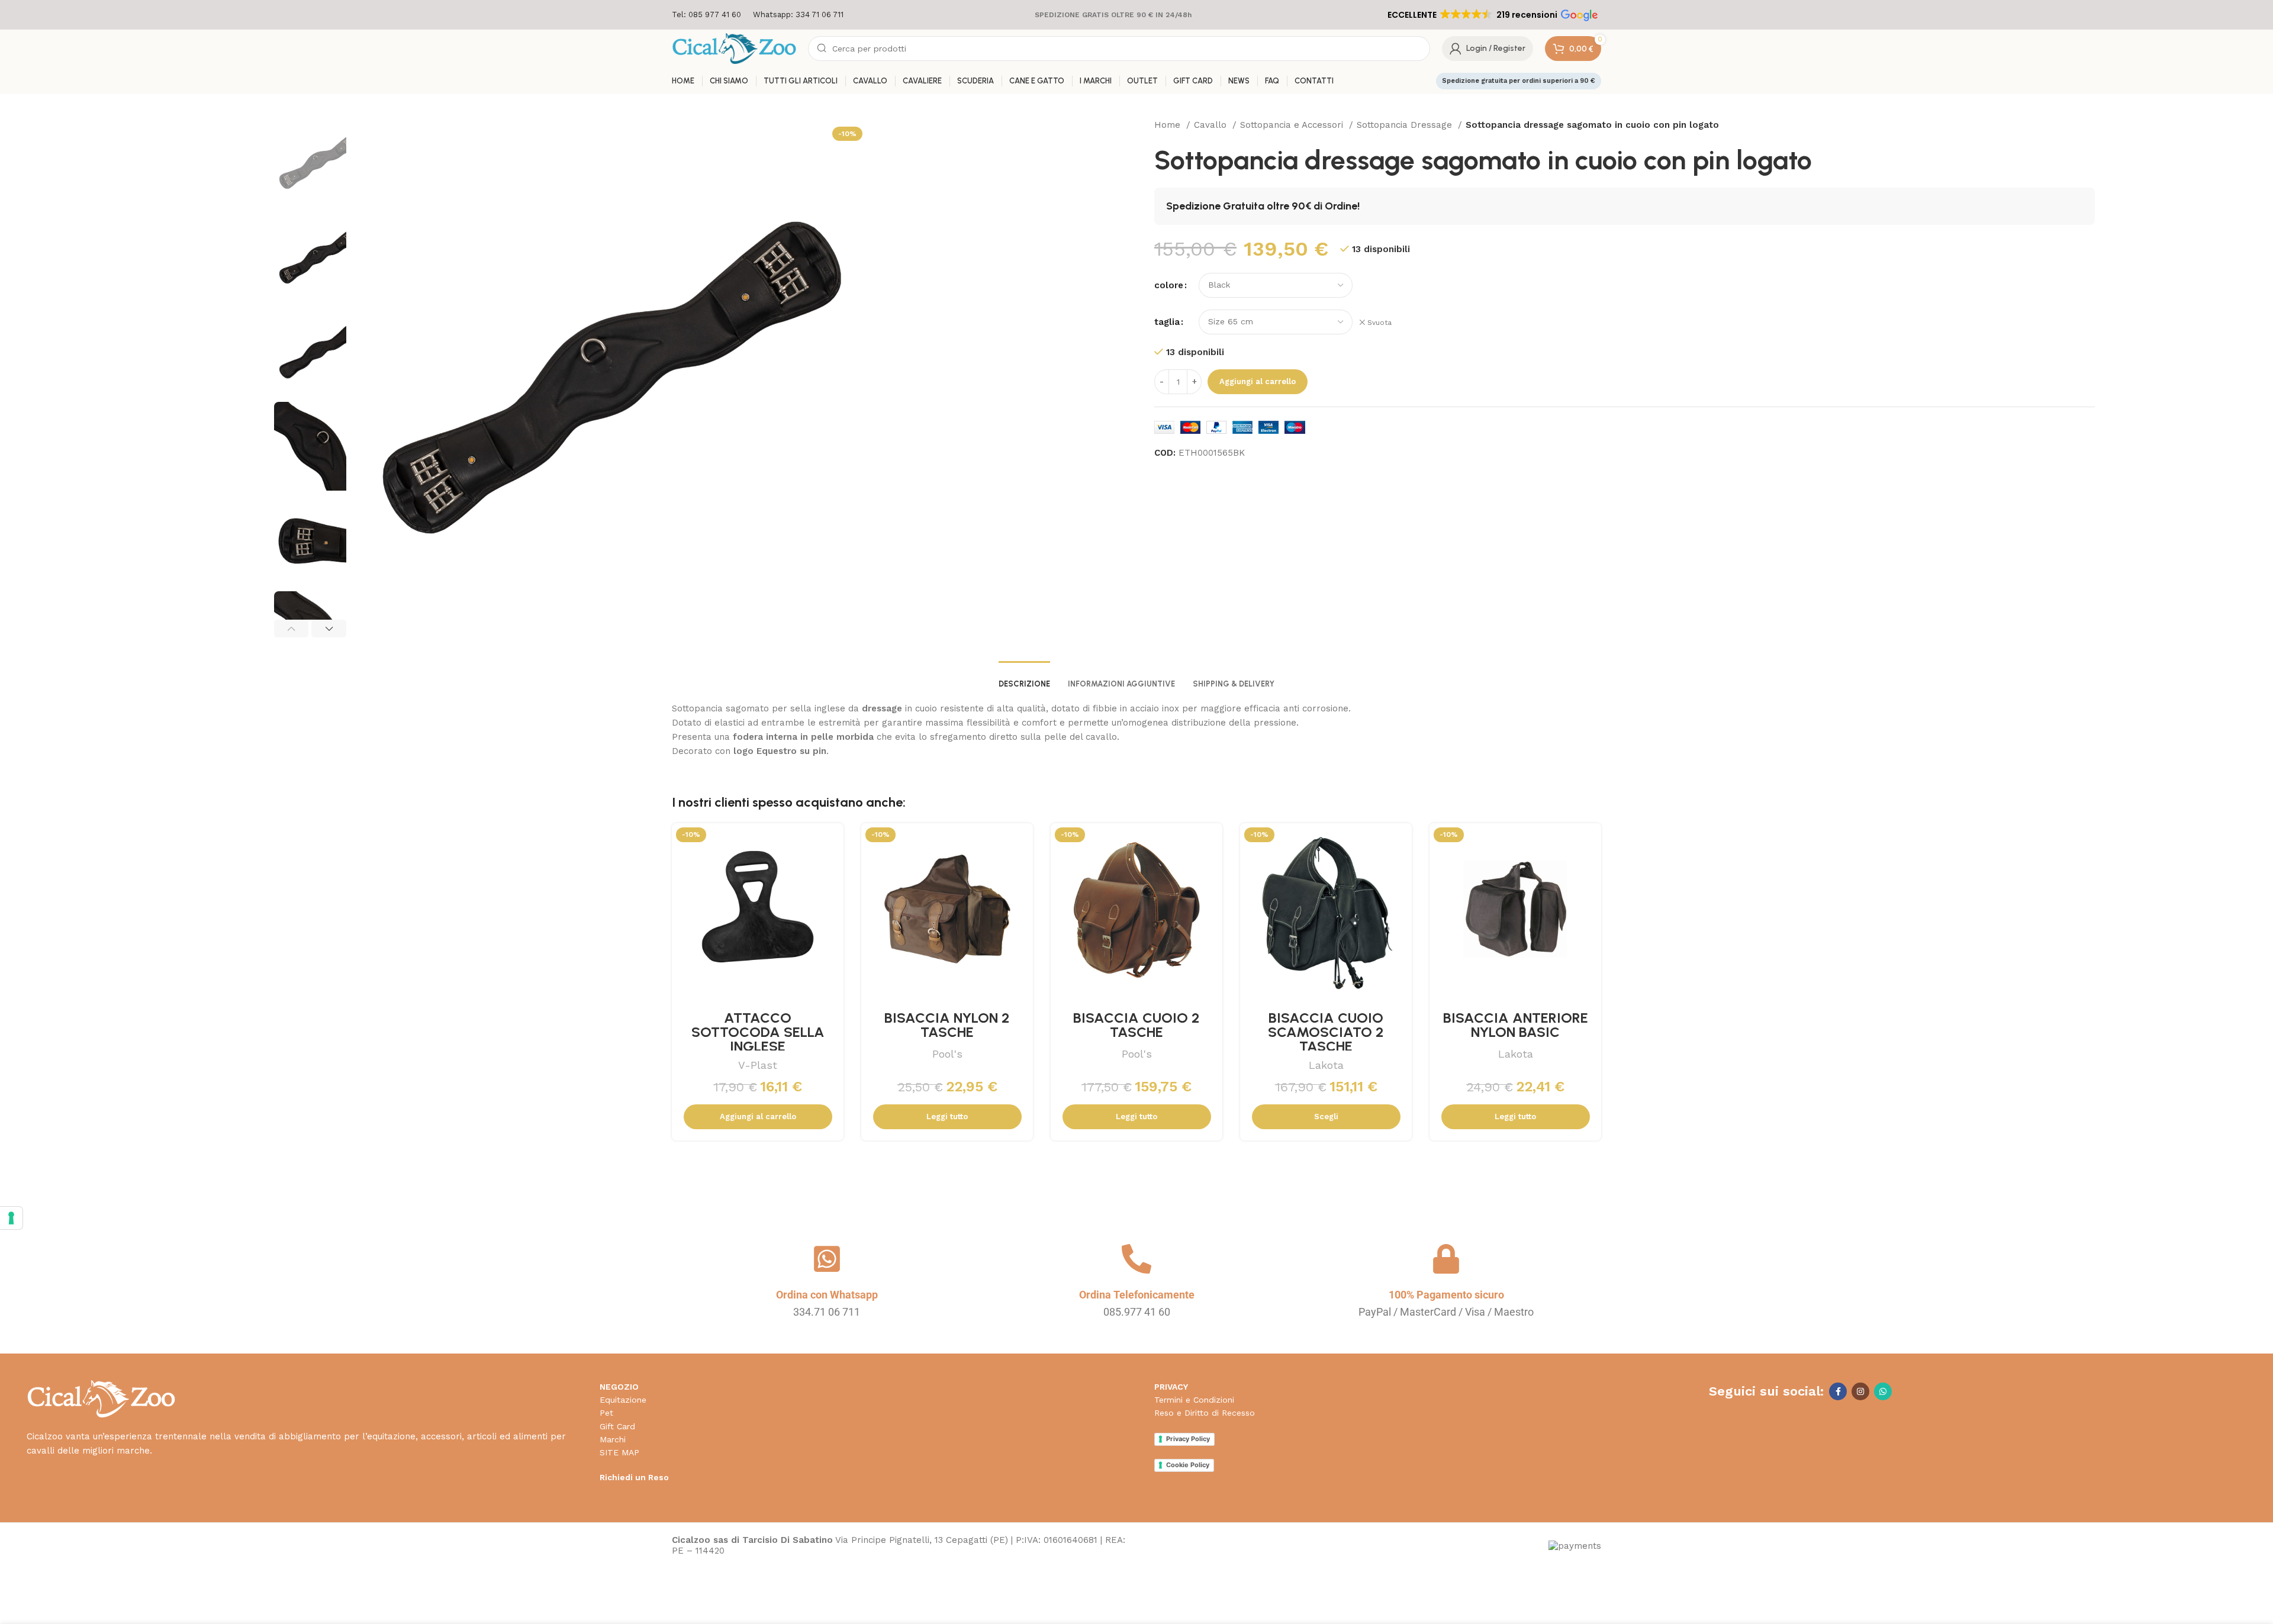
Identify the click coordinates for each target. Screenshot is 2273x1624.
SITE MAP (619, 1452)
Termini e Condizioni (1194, 1400)
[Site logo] (734, 48)
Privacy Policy (1188, 1439)
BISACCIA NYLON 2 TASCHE (947, 1025)
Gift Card (617, 1426)
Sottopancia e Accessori (1293, 125)
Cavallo (1212, 125)
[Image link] (101, 1398)
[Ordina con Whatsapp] (827, 1259)
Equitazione (623, 1400)
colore (1169, 285)
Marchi (613, 1439)
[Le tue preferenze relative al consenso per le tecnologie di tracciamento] (11, 1218)
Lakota (1326, 1065)
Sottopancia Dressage (1406, 125)
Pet (606, 1413)
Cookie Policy (1188, 1465)
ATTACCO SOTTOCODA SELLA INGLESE (758, 1032)
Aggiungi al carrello (1258, 381)
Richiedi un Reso (634, 1477)
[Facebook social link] (1838, 1391)
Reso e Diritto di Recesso (1205, 1413)
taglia (1167, 322)
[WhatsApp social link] (1883, 1391)
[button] (1492, 15)
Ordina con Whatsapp (827, 1295)
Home (1169, 125)
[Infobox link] (706, 15)
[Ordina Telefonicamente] (1136, 1259)
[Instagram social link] (1860, 1391)
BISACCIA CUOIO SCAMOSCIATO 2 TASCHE (1326, 1032)
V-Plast (758, 1065)
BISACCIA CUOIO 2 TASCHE (1136, 1025)
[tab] (1024, 678)
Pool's (947, 1054)
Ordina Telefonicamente (1137, 1295)
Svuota (1379, 323)
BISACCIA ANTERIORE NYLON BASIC (1516, 1025)
